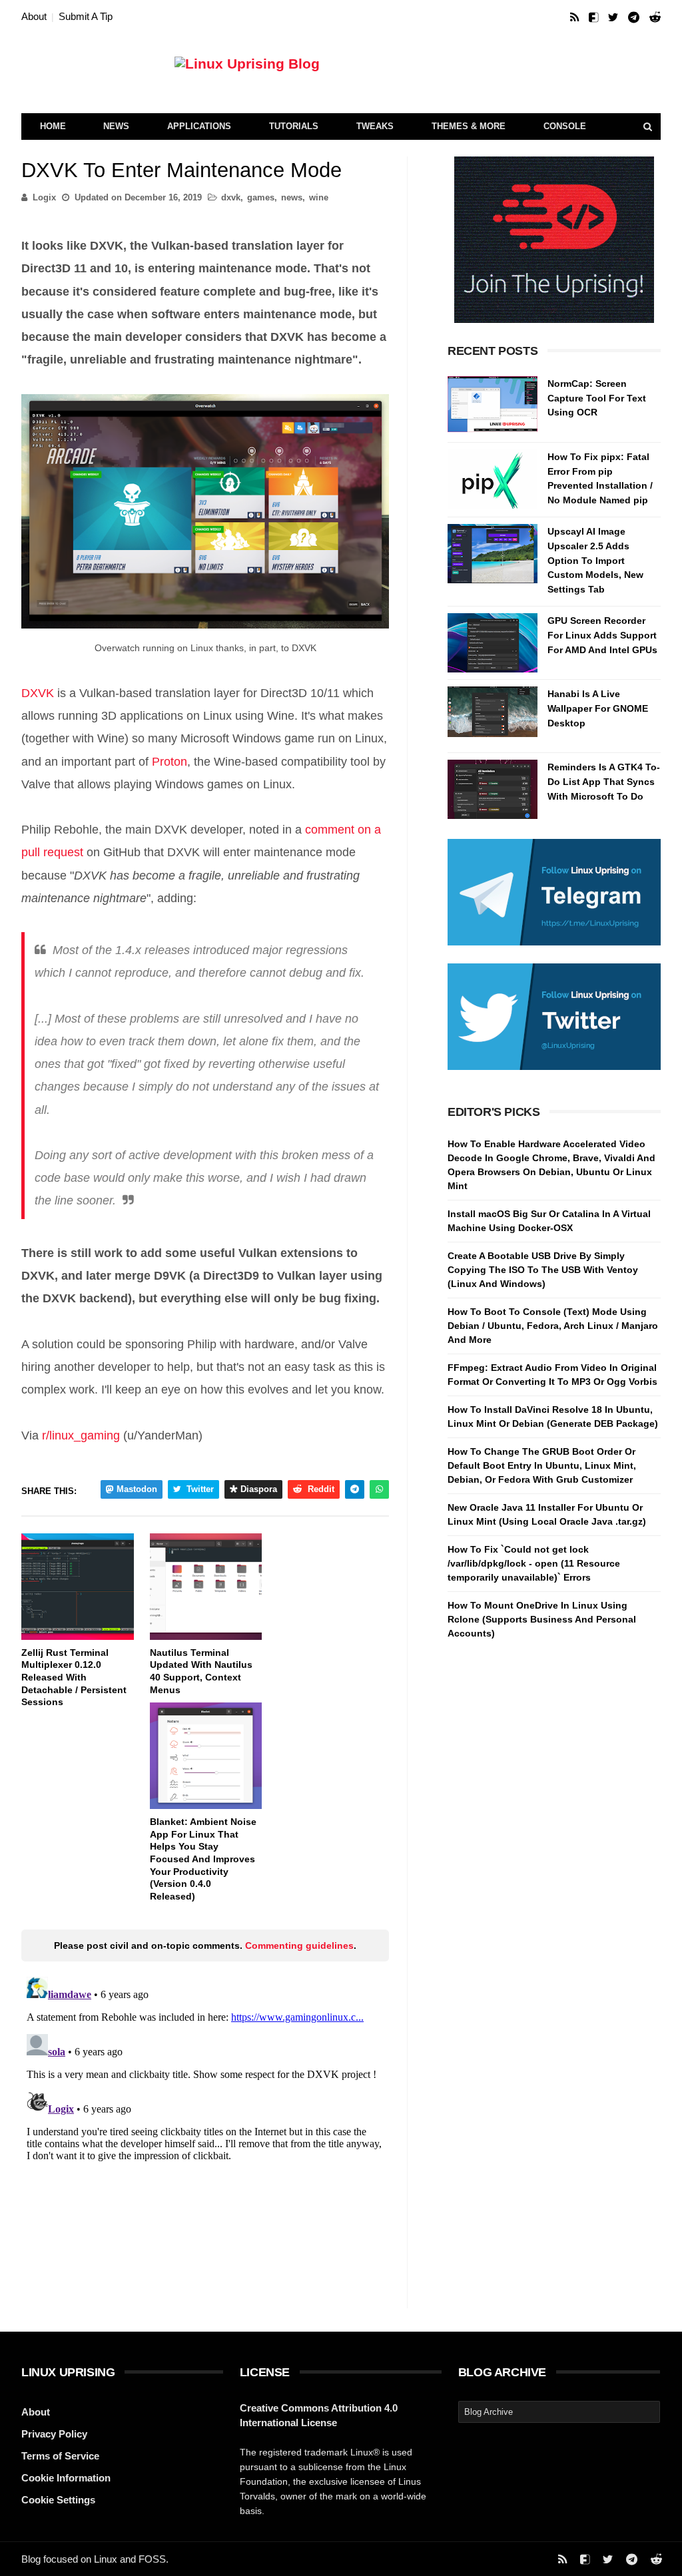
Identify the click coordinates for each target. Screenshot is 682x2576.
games (261, 197)
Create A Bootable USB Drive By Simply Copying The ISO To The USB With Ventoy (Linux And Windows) (543, 1270)
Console (565, 126)
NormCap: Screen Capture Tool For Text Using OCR (597, 398)
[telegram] (634, 18)
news (292, 197)
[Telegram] (355, 1489)
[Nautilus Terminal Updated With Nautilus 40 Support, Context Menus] (206, 1587)
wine (319, 197)
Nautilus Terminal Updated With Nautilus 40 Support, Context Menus (201, 1671)
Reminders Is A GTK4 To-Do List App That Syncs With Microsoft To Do (604, 781)
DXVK (38, 693)
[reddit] (655, 18)
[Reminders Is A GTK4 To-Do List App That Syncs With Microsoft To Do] (493, 789)
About (34, 16)
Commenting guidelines (299, 1945)
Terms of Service (60, 2456)
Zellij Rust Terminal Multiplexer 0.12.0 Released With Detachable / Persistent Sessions (74, 1677)
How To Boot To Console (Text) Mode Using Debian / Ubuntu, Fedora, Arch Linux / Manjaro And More (553, 1326)
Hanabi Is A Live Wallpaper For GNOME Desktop (598, 708)
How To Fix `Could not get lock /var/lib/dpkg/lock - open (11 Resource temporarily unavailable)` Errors (534, 1563)
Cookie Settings (58, 2500)
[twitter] (613, 18)
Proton (170, 762)
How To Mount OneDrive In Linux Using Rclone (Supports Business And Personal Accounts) (542, 1619)
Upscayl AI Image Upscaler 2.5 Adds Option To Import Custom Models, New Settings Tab (595, 560)
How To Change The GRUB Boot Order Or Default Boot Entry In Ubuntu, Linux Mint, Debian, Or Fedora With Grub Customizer (542, 1465)
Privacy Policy (54, 2434)
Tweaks (375, 126)
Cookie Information (66, 2478)
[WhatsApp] (379, 1489)
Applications (199, 126)
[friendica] (593, 18)
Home (53, 126)
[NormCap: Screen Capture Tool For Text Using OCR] (493, 406)
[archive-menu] (559, 2412)
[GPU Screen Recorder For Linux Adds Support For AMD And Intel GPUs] (493, 643)
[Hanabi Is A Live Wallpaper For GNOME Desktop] (493, 716)
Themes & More (469, 126)
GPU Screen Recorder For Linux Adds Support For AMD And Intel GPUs (602, 635)
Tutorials (294, 126)
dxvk (231, 197)
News (116, 126)
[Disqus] (205, 2138)
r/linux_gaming (81, 1435)
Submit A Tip (86, 16)
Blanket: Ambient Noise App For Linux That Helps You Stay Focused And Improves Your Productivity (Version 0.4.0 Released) (203, 1859)
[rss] (574, 18)
